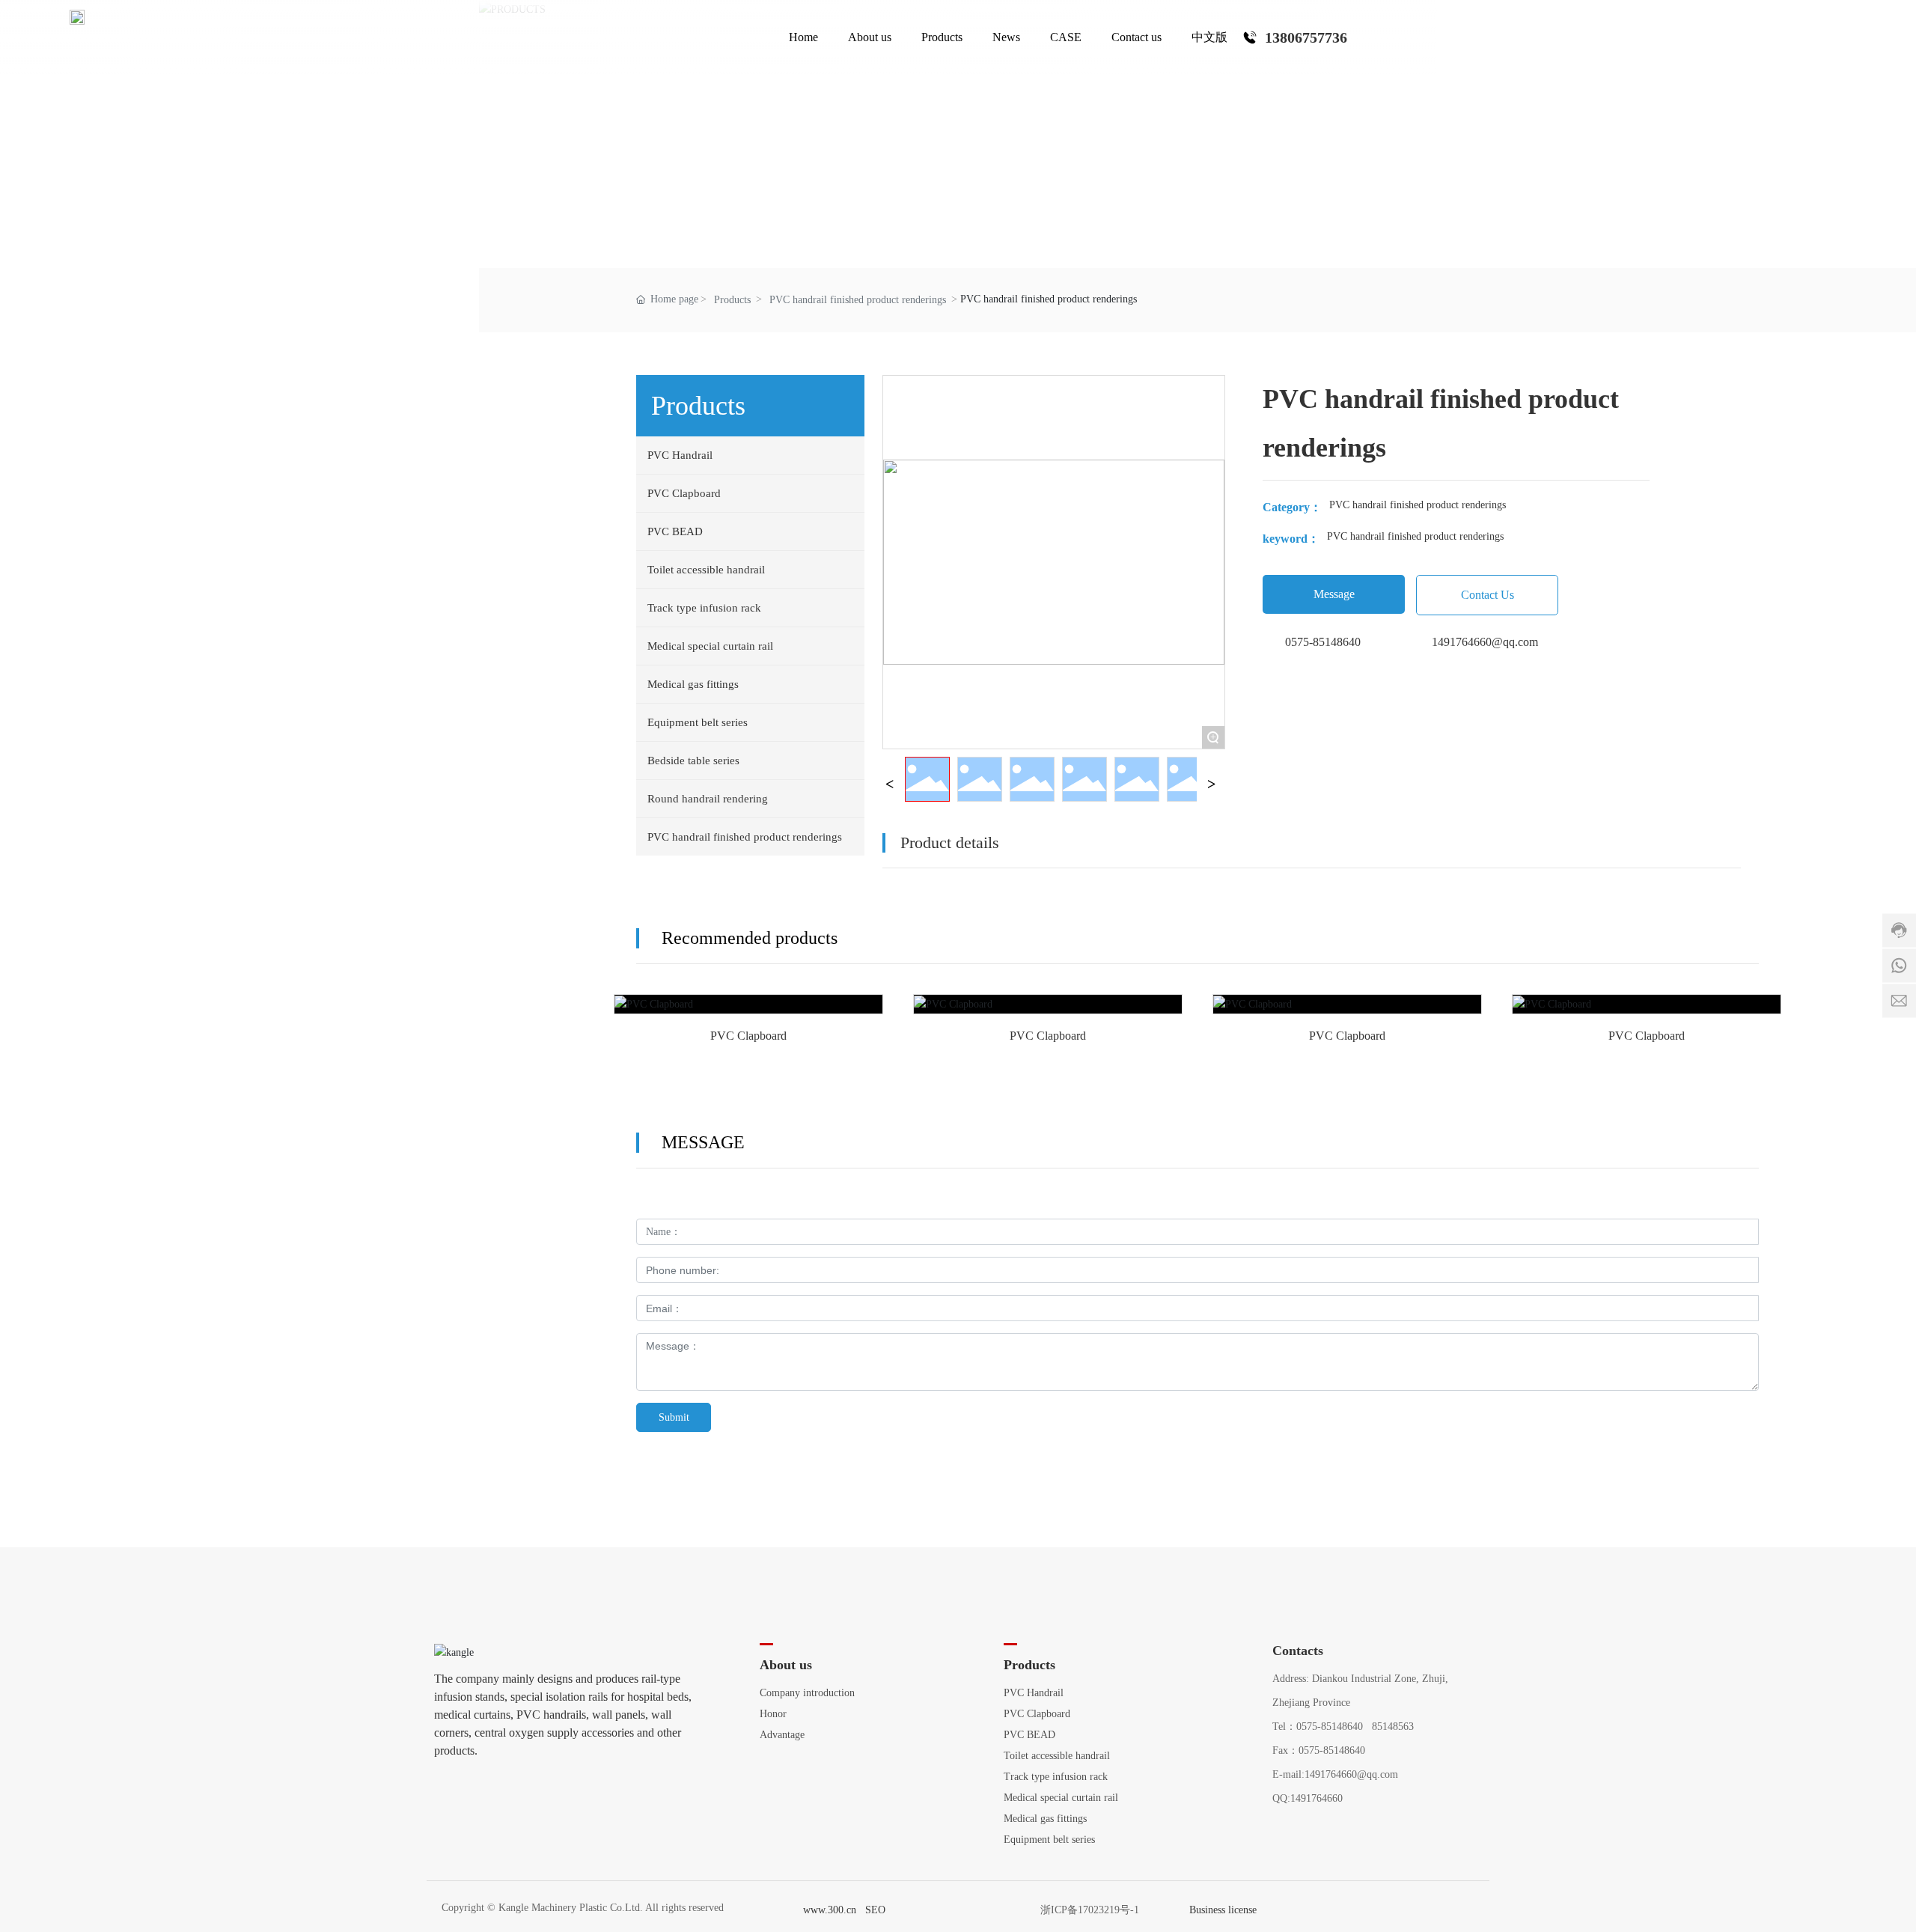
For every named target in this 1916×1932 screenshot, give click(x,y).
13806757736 (1306, 37)
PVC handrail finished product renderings (858, 300)
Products (732, 300)
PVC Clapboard (748, 1015)
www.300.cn (830, 1910)
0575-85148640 (1323, 642)
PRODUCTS (1197, 131)
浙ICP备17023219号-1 (1090, 1910)
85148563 (1393, 1727)
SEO (875, 1910)
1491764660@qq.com (1485, 642)
